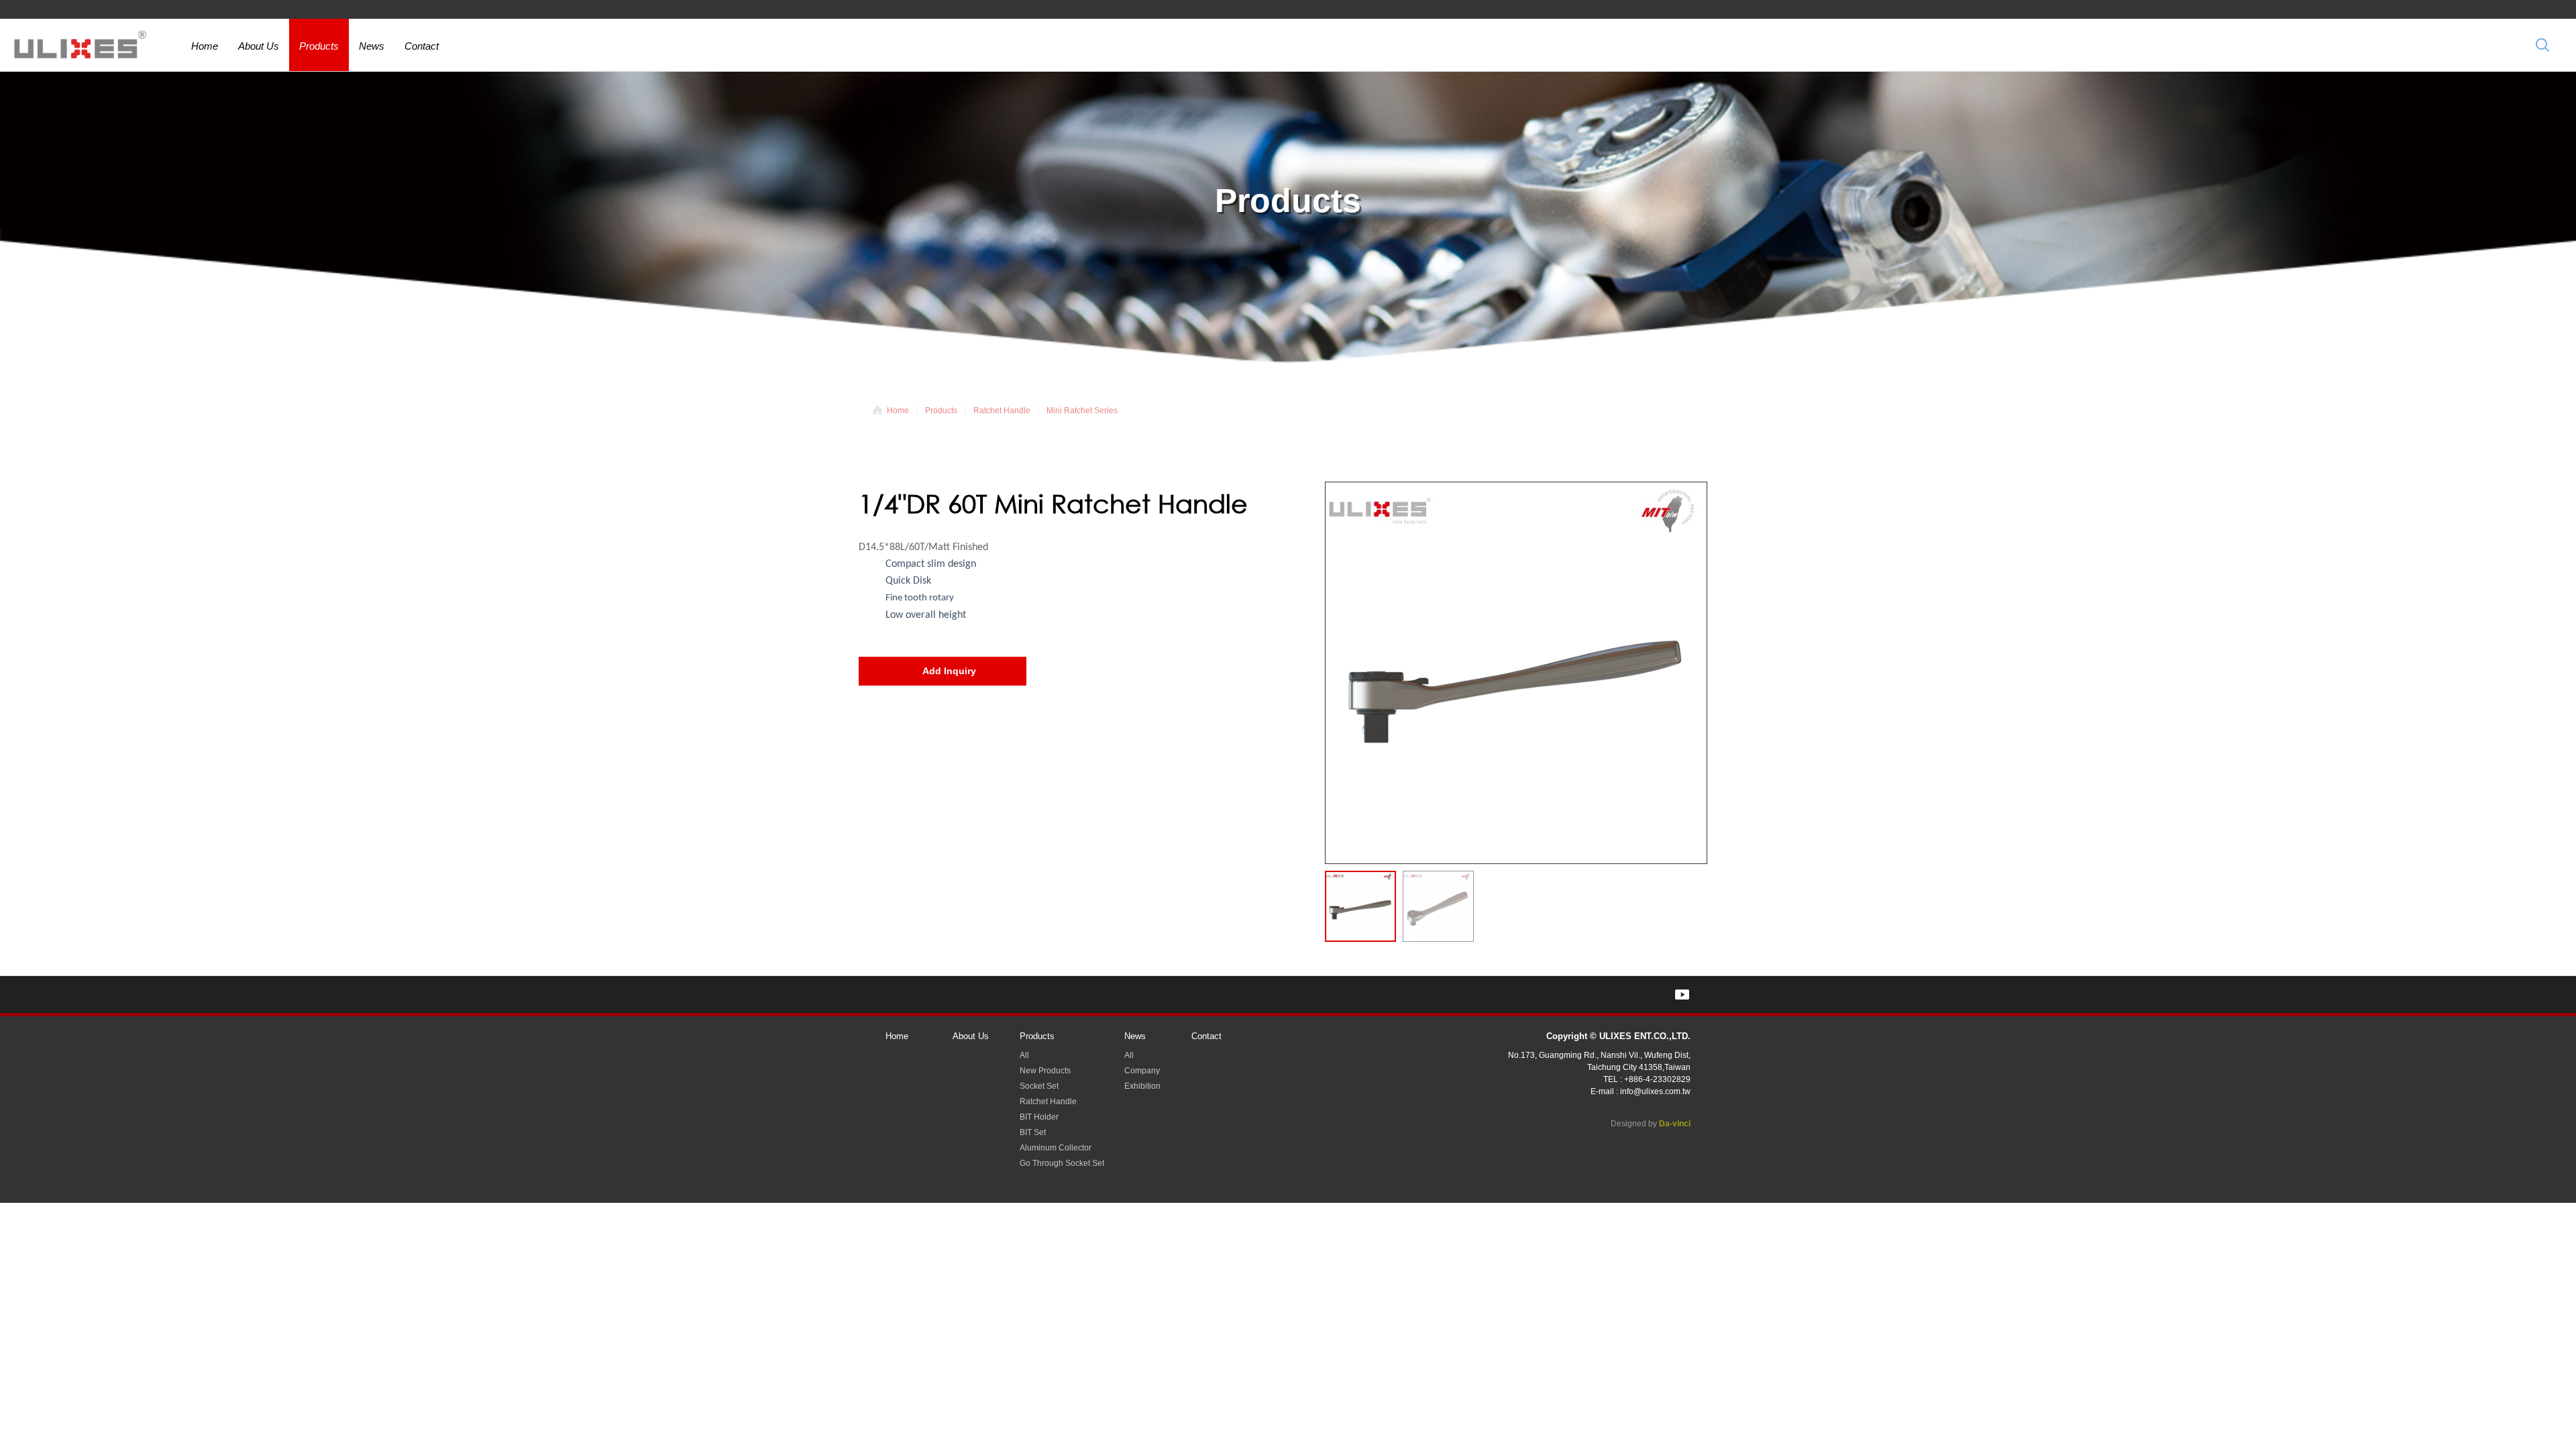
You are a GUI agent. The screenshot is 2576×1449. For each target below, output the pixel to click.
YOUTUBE (1682, 995)
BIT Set (1033, 1132)
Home (205, 46)
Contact (422, 46)
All (1024, 1055)
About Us (259, 46)
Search (2542, 45)
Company (1142, 1071)
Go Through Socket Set (1062, 1163)
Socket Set (1039, 1086)
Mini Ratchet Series (1082, 411)
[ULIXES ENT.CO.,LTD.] (80, 47)
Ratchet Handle (1002, 411)
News (372, 46)
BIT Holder (1039, 1117)
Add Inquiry (949, 671)
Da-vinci (1675, 1124)
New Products (1045, 1071)
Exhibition (1142, 1086)
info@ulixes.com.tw (1655, 1091)
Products (319, 46)
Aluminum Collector (1056, 1148)
